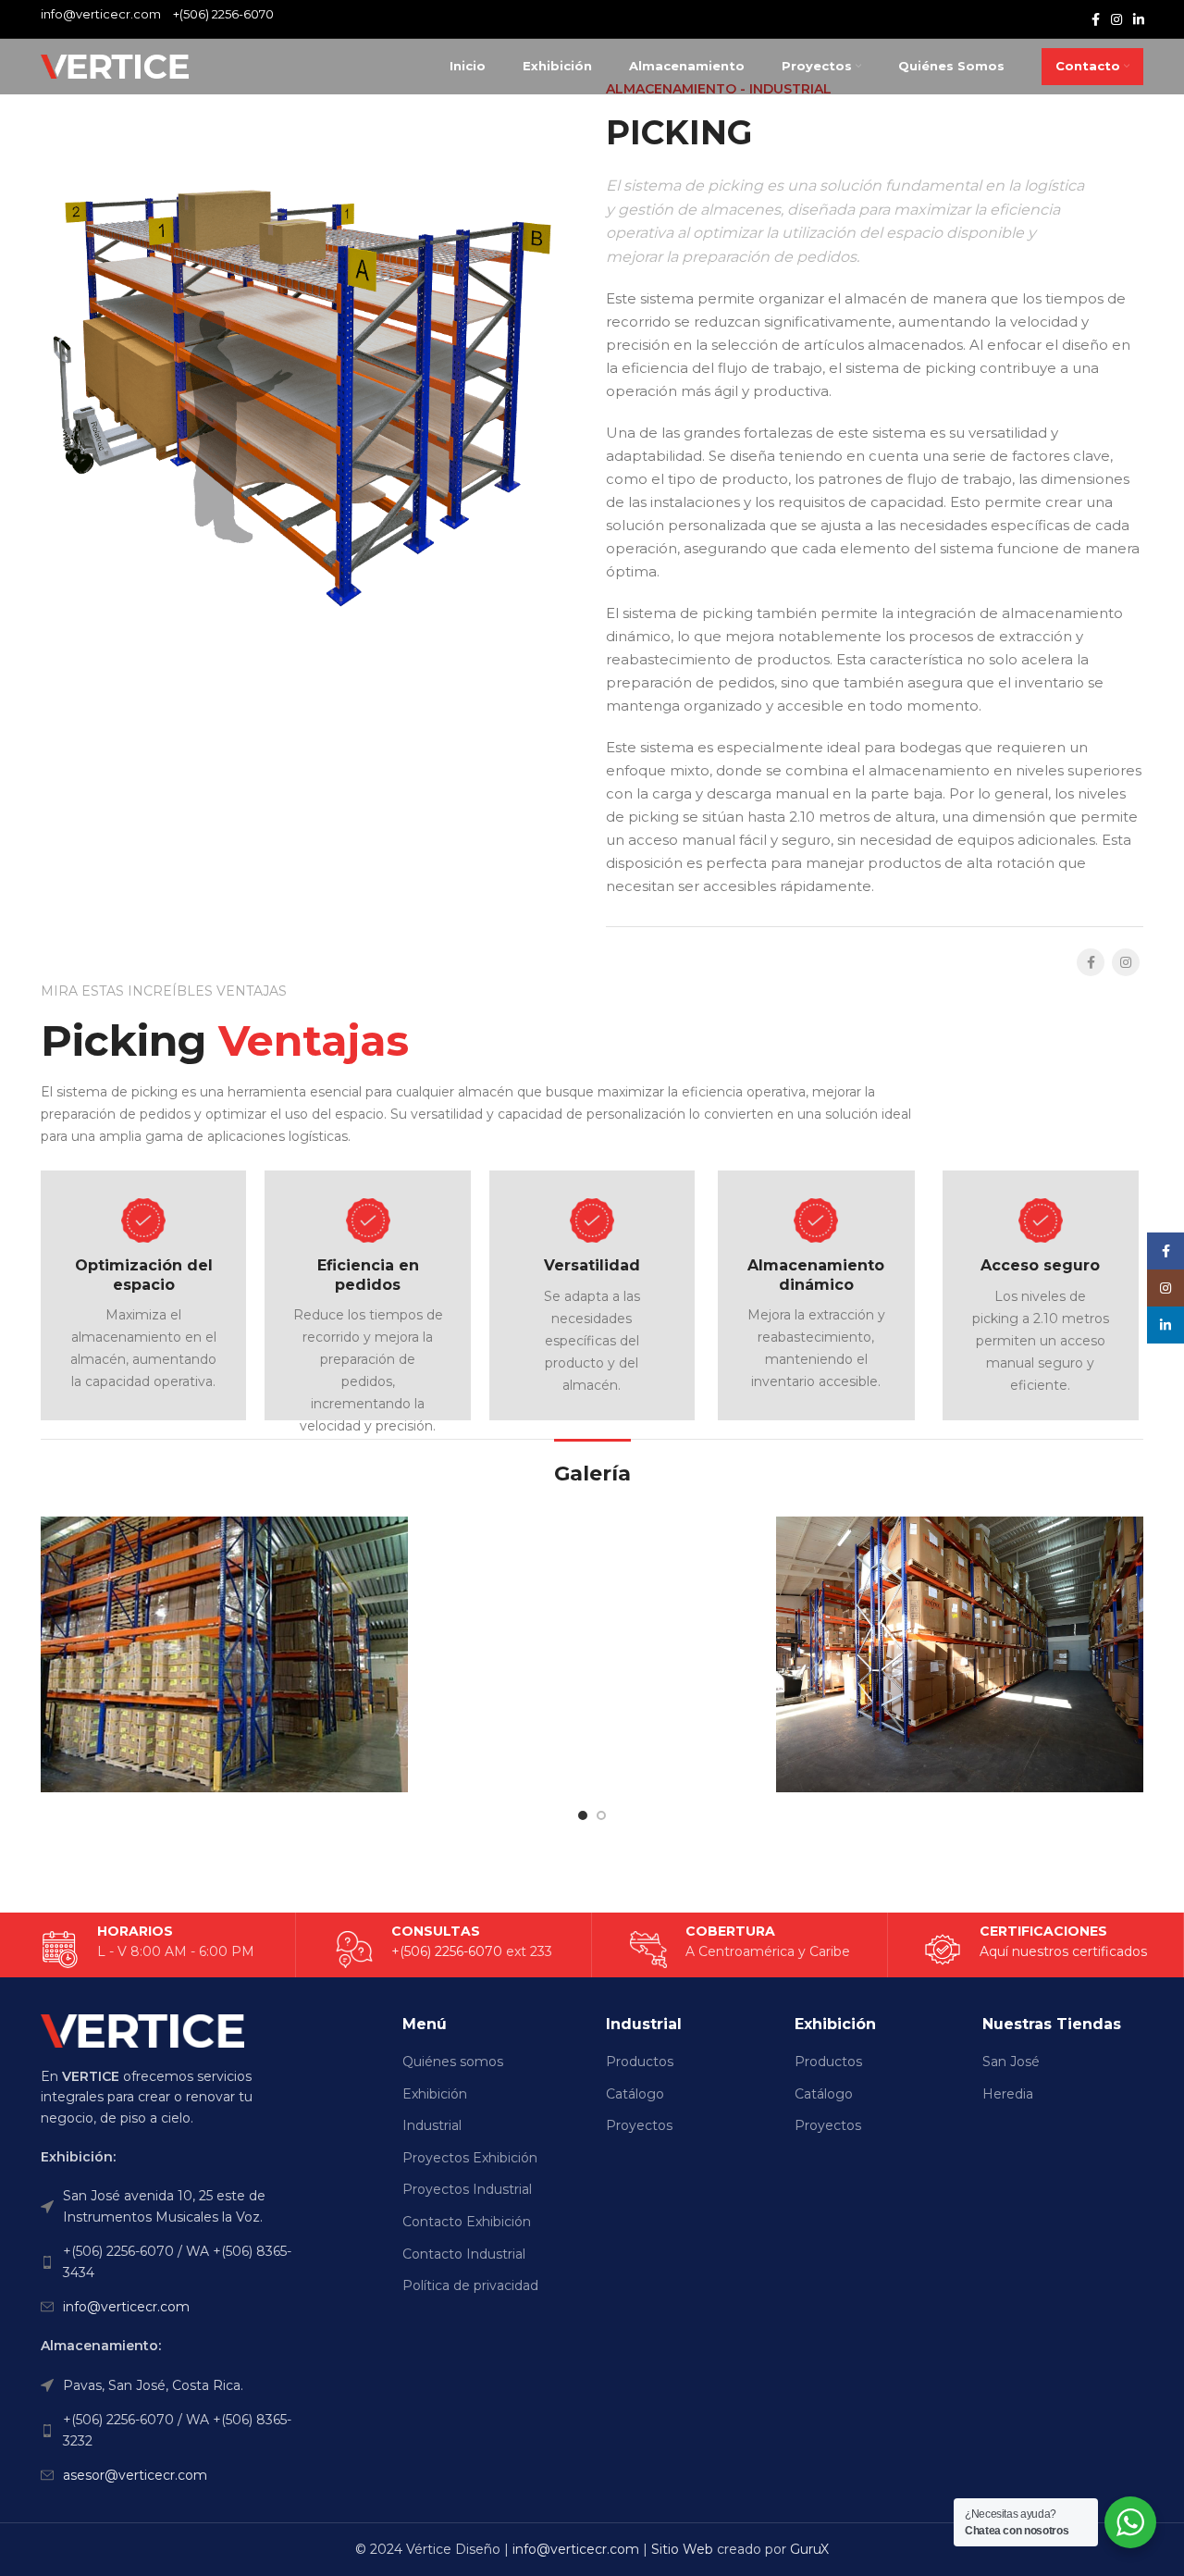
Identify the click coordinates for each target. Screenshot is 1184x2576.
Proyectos (639, 2125)
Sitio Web (682, 2549)
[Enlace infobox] (1036, 1950)
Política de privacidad (470, 2285)
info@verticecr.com (126, 2307)
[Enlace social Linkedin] (1139, 19)
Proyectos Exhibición (470, 2158)
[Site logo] (115, 66)
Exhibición (435, 2094)
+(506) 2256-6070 (223, 14)
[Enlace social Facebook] (1096, 19)
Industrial (432, 2125)
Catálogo (635, 2094)
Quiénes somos (453, 2062)
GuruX (809, 2549)
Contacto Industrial (464, 2254)
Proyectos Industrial (467, 2189)
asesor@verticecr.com (135, 2475)
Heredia (1008, 2094)
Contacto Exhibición (467, 2222)
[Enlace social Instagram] (1116, 19)
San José (1011, 2062)
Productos (640, 2062)
